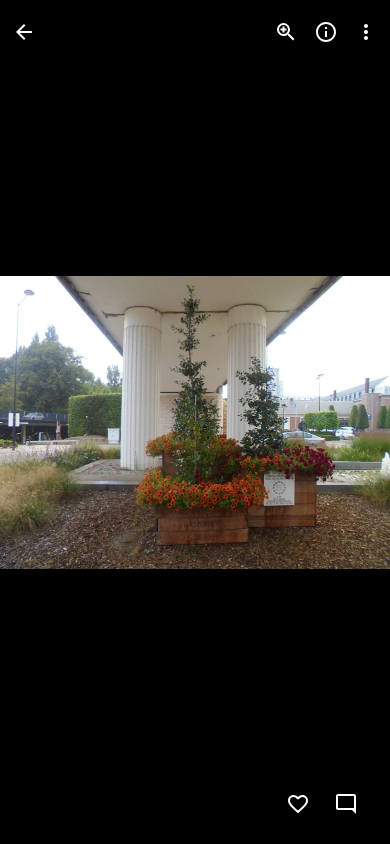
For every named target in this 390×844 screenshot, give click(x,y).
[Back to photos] (24, 32)
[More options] (366, 32)
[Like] (298, 804)
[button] (56, 422)
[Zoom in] (286, 32)
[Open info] (326, 32)
